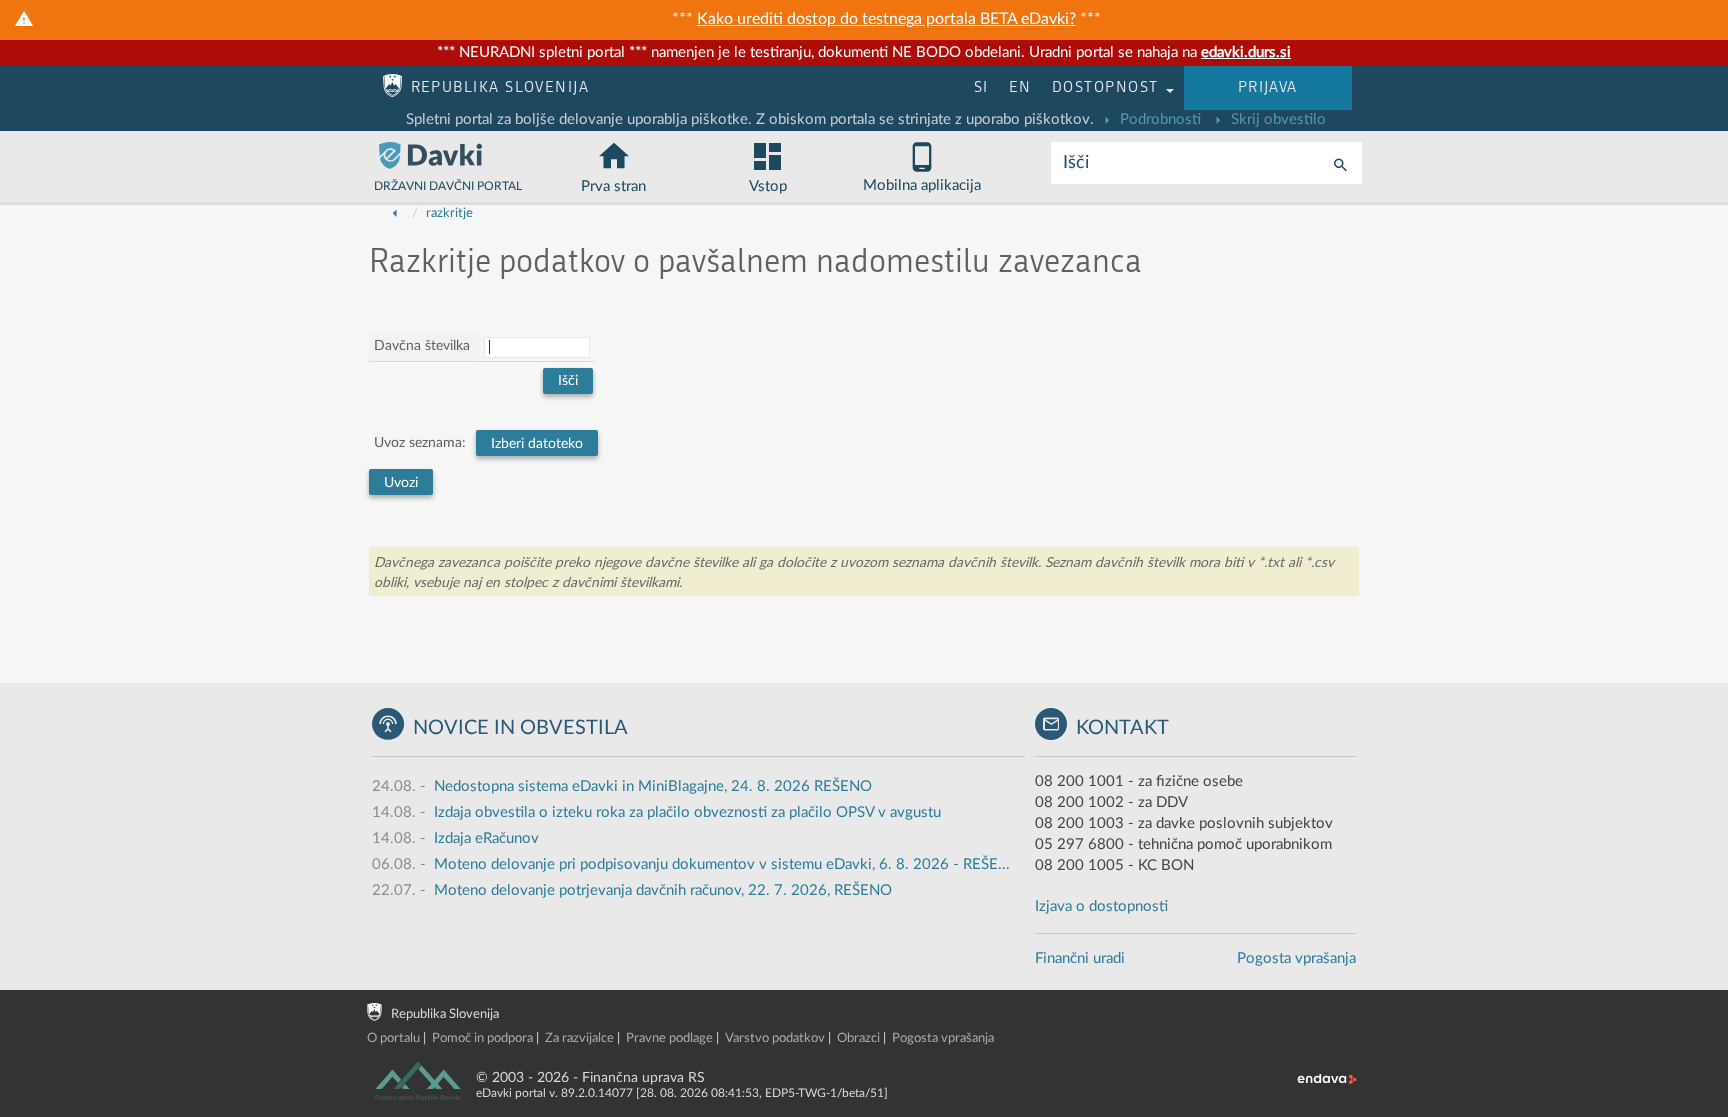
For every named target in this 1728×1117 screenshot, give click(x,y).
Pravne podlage (669, 1038)
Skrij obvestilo (1276, 119)
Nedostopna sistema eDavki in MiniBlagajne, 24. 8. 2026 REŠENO (653, 786)
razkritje (449, 213)
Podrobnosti (1158, 119)
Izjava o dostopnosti (1101, 906)
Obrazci (858, 1038)
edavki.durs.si (1246, 52)
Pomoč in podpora (482, 1038)
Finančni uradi (1080, 958)
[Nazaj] (395, 213)
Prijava (1268, 87)
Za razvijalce (579, 1038)
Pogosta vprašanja (1296, 958)
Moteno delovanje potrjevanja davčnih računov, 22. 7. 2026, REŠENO (663, 890)
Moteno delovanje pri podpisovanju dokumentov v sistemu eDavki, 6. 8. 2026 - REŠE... (722, 864)
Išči (1076, 163)
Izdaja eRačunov (486, 838)
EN (1020, 87)
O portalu (393, 1038)
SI (981, 87)
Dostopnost (1108, 87)
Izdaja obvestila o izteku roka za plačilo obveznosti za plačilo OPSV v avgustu (687, 812)
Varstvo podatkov (775, 1038)
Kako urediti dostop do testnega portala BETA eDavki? (886, 19)
